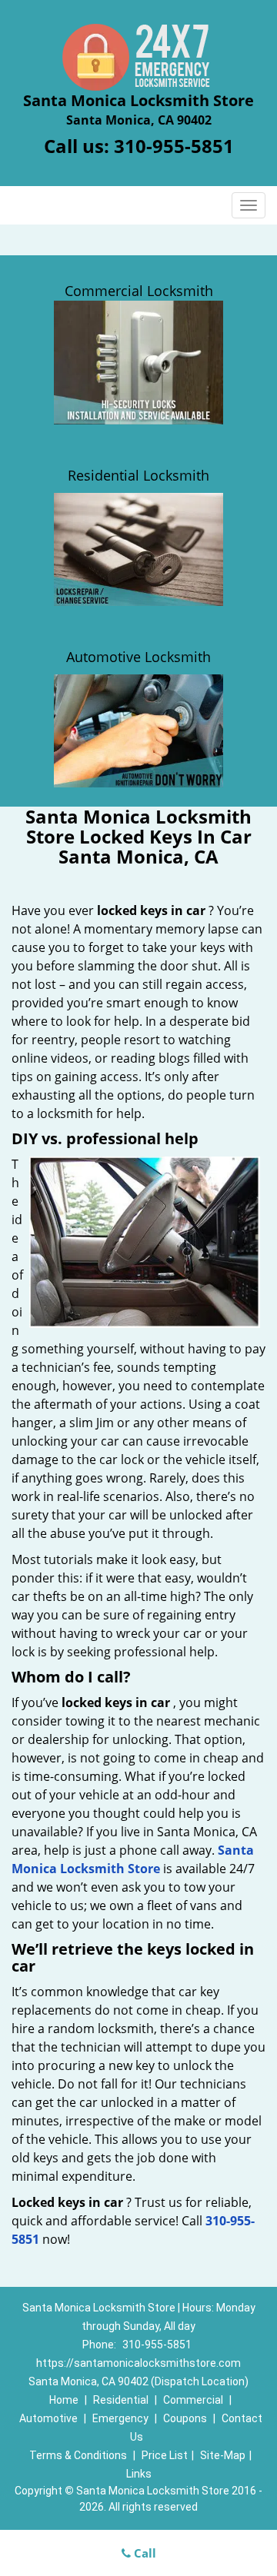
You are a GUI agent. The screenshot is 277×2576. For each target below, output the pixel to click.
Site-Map (223, 2455)
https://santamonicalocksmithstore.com (138, 2363)
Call (144, 2553)
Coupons (185, 2418)
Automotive (48, 2418)
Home (64, 2400)
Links (139, 2474)
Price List (165, 2455)
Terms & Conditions (78, 2455)
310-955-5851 (174, 146)
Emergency (120, 2418)
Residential (121, 2400)
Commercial (193, 2400)
